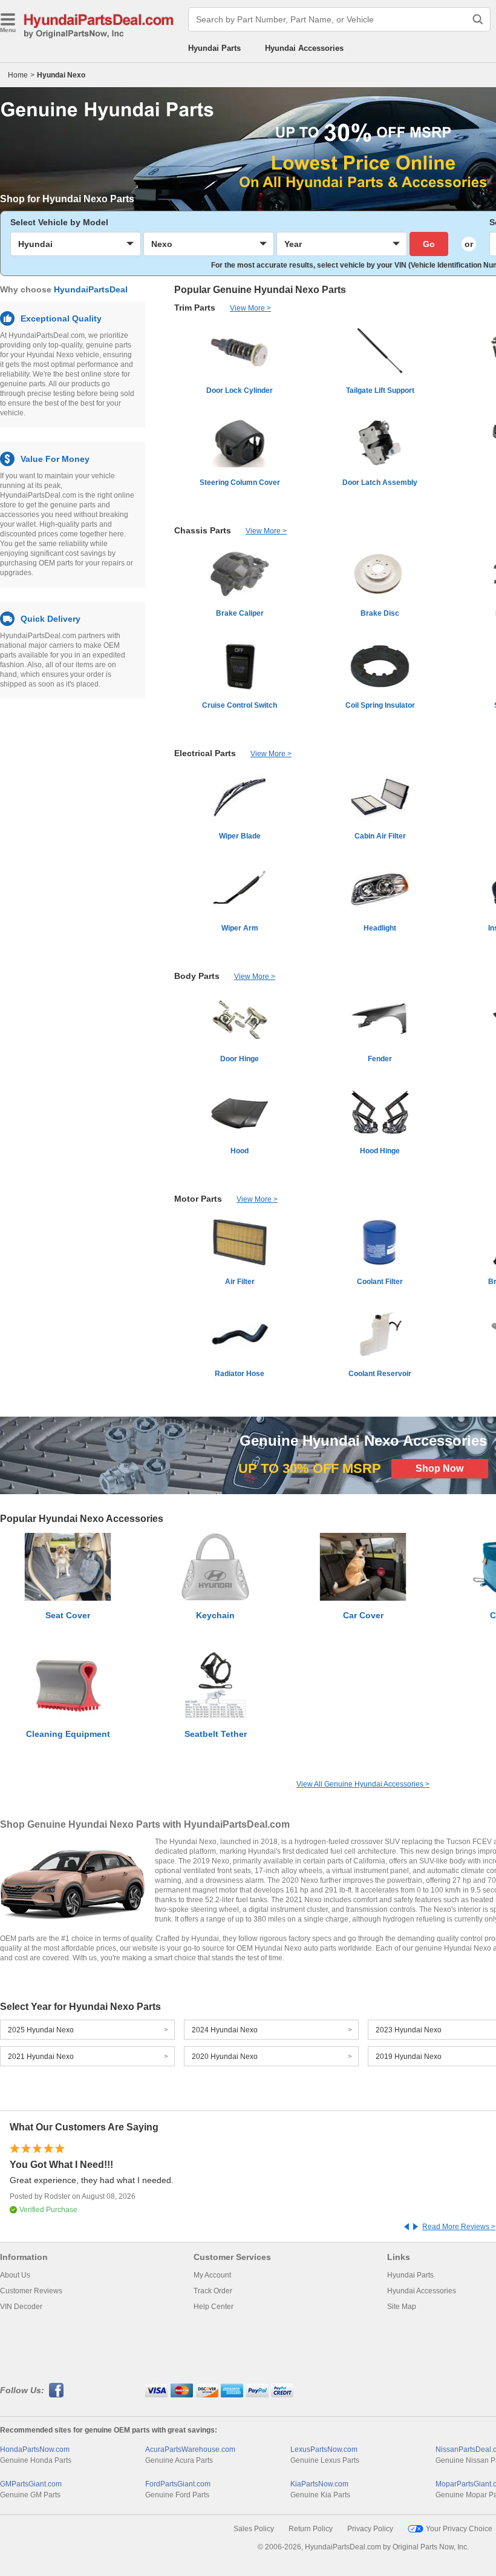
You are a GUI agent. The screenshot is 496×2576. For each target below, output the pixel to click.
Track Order (213, 2291)
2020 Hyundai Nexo (225, 2057)
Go (429, 244)
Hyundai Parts (214, 48)
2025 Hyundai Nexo (41, 2030)
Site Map (402, 2307)
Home (18, 75)
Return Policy (311, 2529)
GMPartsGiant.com (31, 2484)
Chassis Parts (203, 530)
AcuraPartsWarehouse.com (190, 2449)
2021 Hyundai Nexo (41, 2057)
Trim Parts (195, 308)
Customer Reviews (31, 2291)
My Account (212, 2275)
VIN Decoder (21, 2307)
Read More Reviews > (459, 2227)
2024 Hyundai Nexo (225, 2030)
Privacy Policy (370, 2529)
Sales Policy (254, 2529)
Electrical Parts (205, 753)
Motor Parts (198, 1199)
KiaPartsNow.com (319, 2484)
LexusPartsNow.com (324, 2449)
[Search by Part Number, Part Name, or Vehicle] (478, 19)
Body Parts (197, 976)
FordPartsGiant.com (178, 2484)
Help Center (214, 2307)
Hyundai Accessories (304, 48)
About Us (15, 2275)
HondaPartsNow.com (35, 2449)
